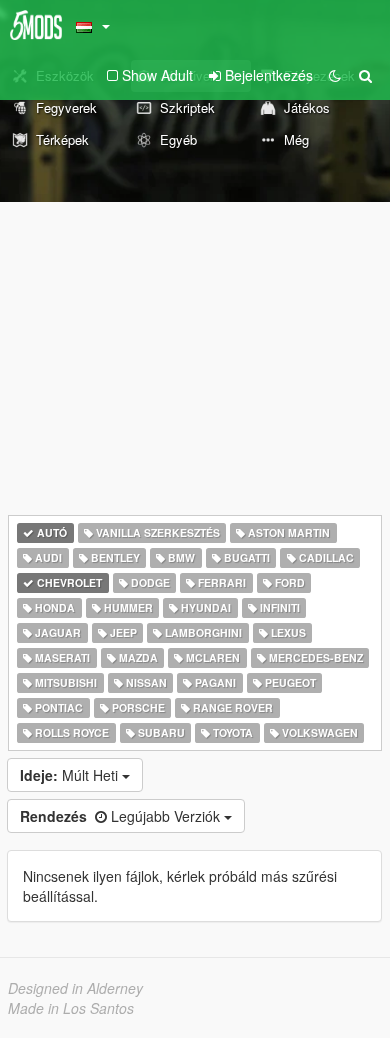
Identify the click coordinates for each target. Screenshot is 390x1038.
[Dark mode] (335, 75)
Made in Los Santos (71, 1008)
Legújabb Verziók (122, 816)
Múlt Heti (71, 775)
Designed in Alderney (75, 988)
